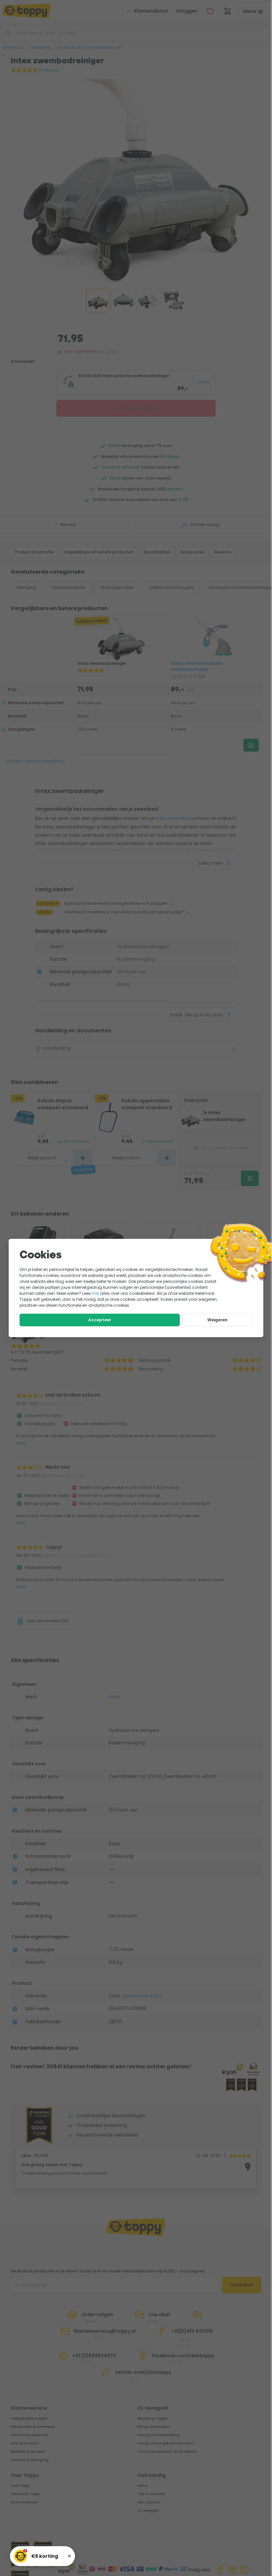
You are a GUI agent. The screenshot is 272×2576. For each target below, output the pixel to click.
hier (96, 1293)
